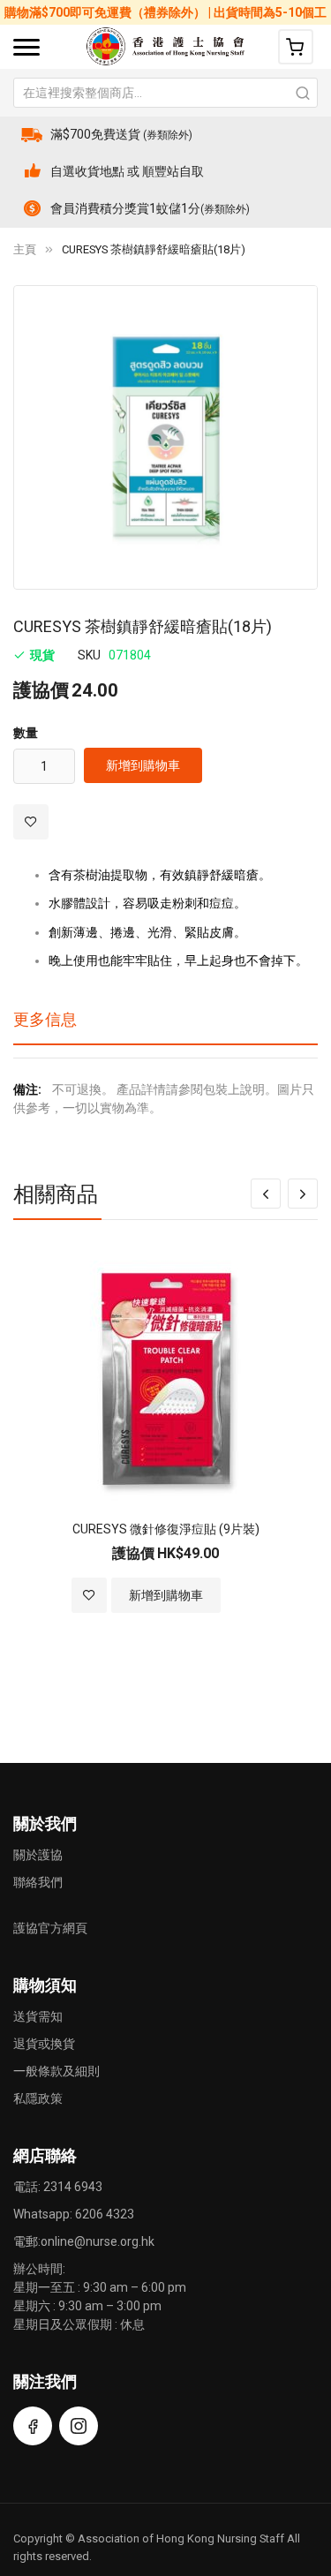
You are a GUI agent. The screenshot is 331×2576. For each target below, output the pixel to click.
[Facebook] (33, 2426)
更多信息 (45, 1019)
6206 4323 (105, 2214)
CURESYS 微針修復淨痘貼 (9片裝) (166, 1529)
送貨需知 (38, 2016)
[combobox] (165, 93)
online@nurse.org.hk (98, 2241)
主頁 (25, 249)
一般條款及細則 (56, 2071)
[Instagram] (79, 2426)
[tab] (165, 1026)
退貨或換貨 (44, 2044)
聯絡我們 (38, 1882)
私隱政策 (38, 2098)
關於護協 (38, 1855)
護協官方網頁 (50, 1928)
